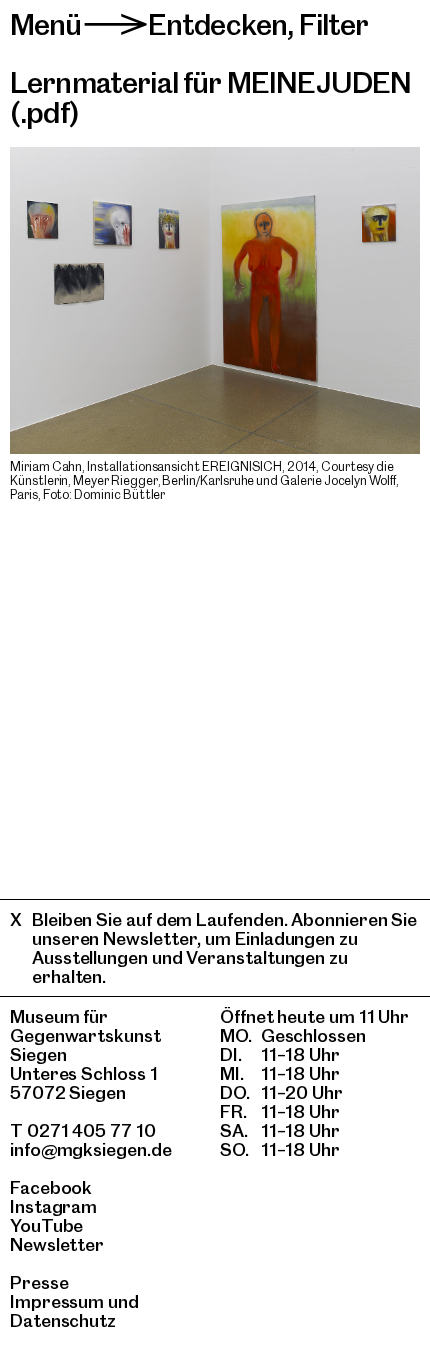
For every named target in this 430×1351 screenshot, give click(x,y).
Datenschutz (63, 1320)
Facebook (51, 1187)
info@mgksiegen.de (91, 1149)
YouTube (46, 1225)
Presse (39, 1282)
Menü (46, 24)
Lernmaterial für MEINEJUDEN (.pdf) (210, 97)
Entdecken (217, 24)
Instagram (53, 1206)
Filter (334, 24)
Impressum (57, 1301)
